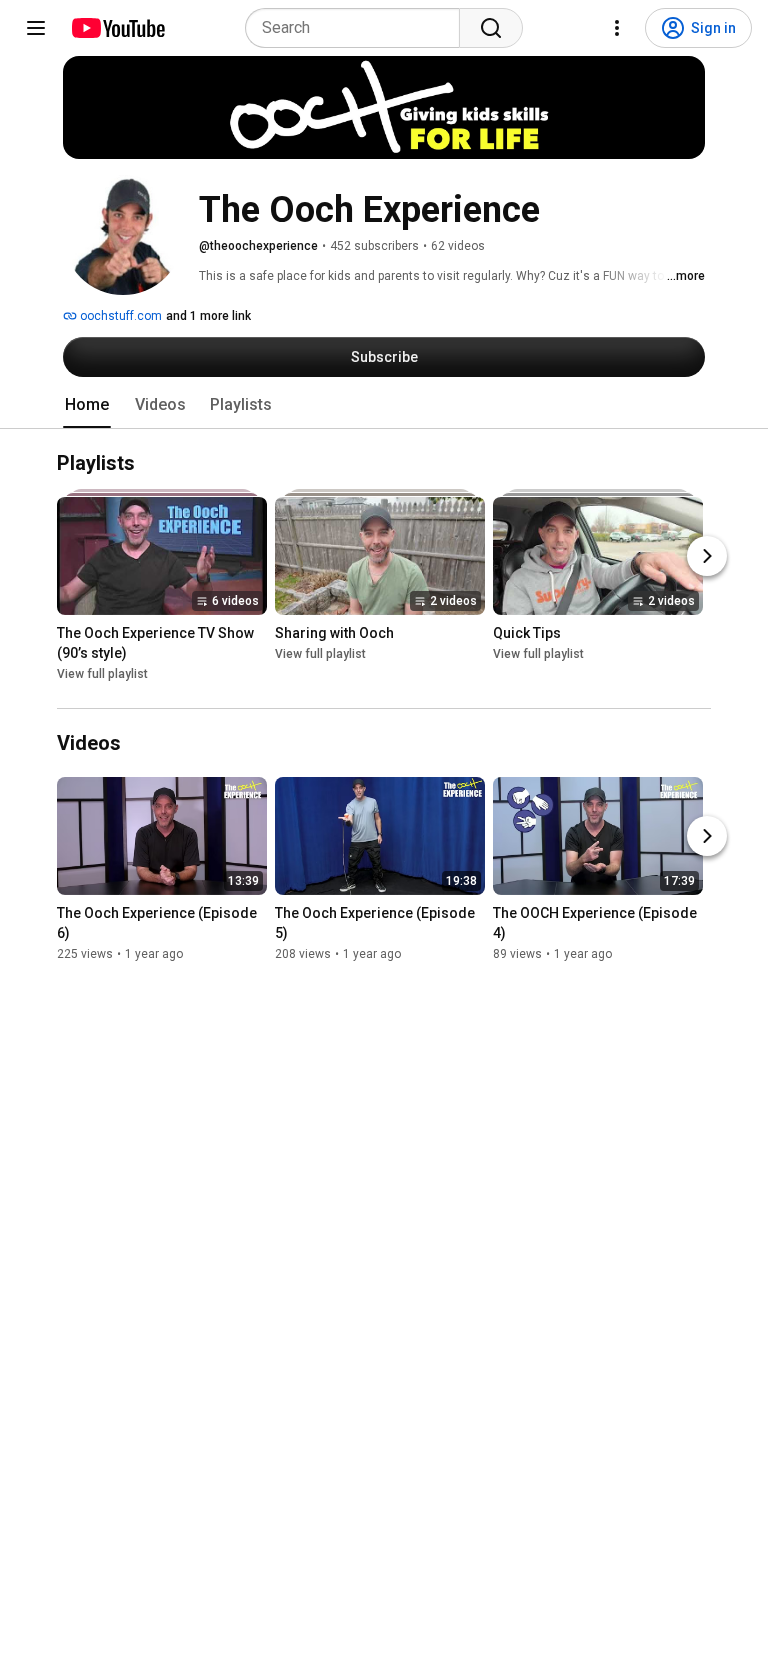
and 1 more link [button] (208, 316)
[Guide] (36, 28)
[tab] (87, 405)
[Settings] (617, 28)
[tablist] (384, 405)
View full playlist (102, 675)
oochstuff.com (119, 316)
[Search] (491, 28)
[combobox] (358, 28)
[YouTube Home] (117, 28)
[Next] (707, 557)
